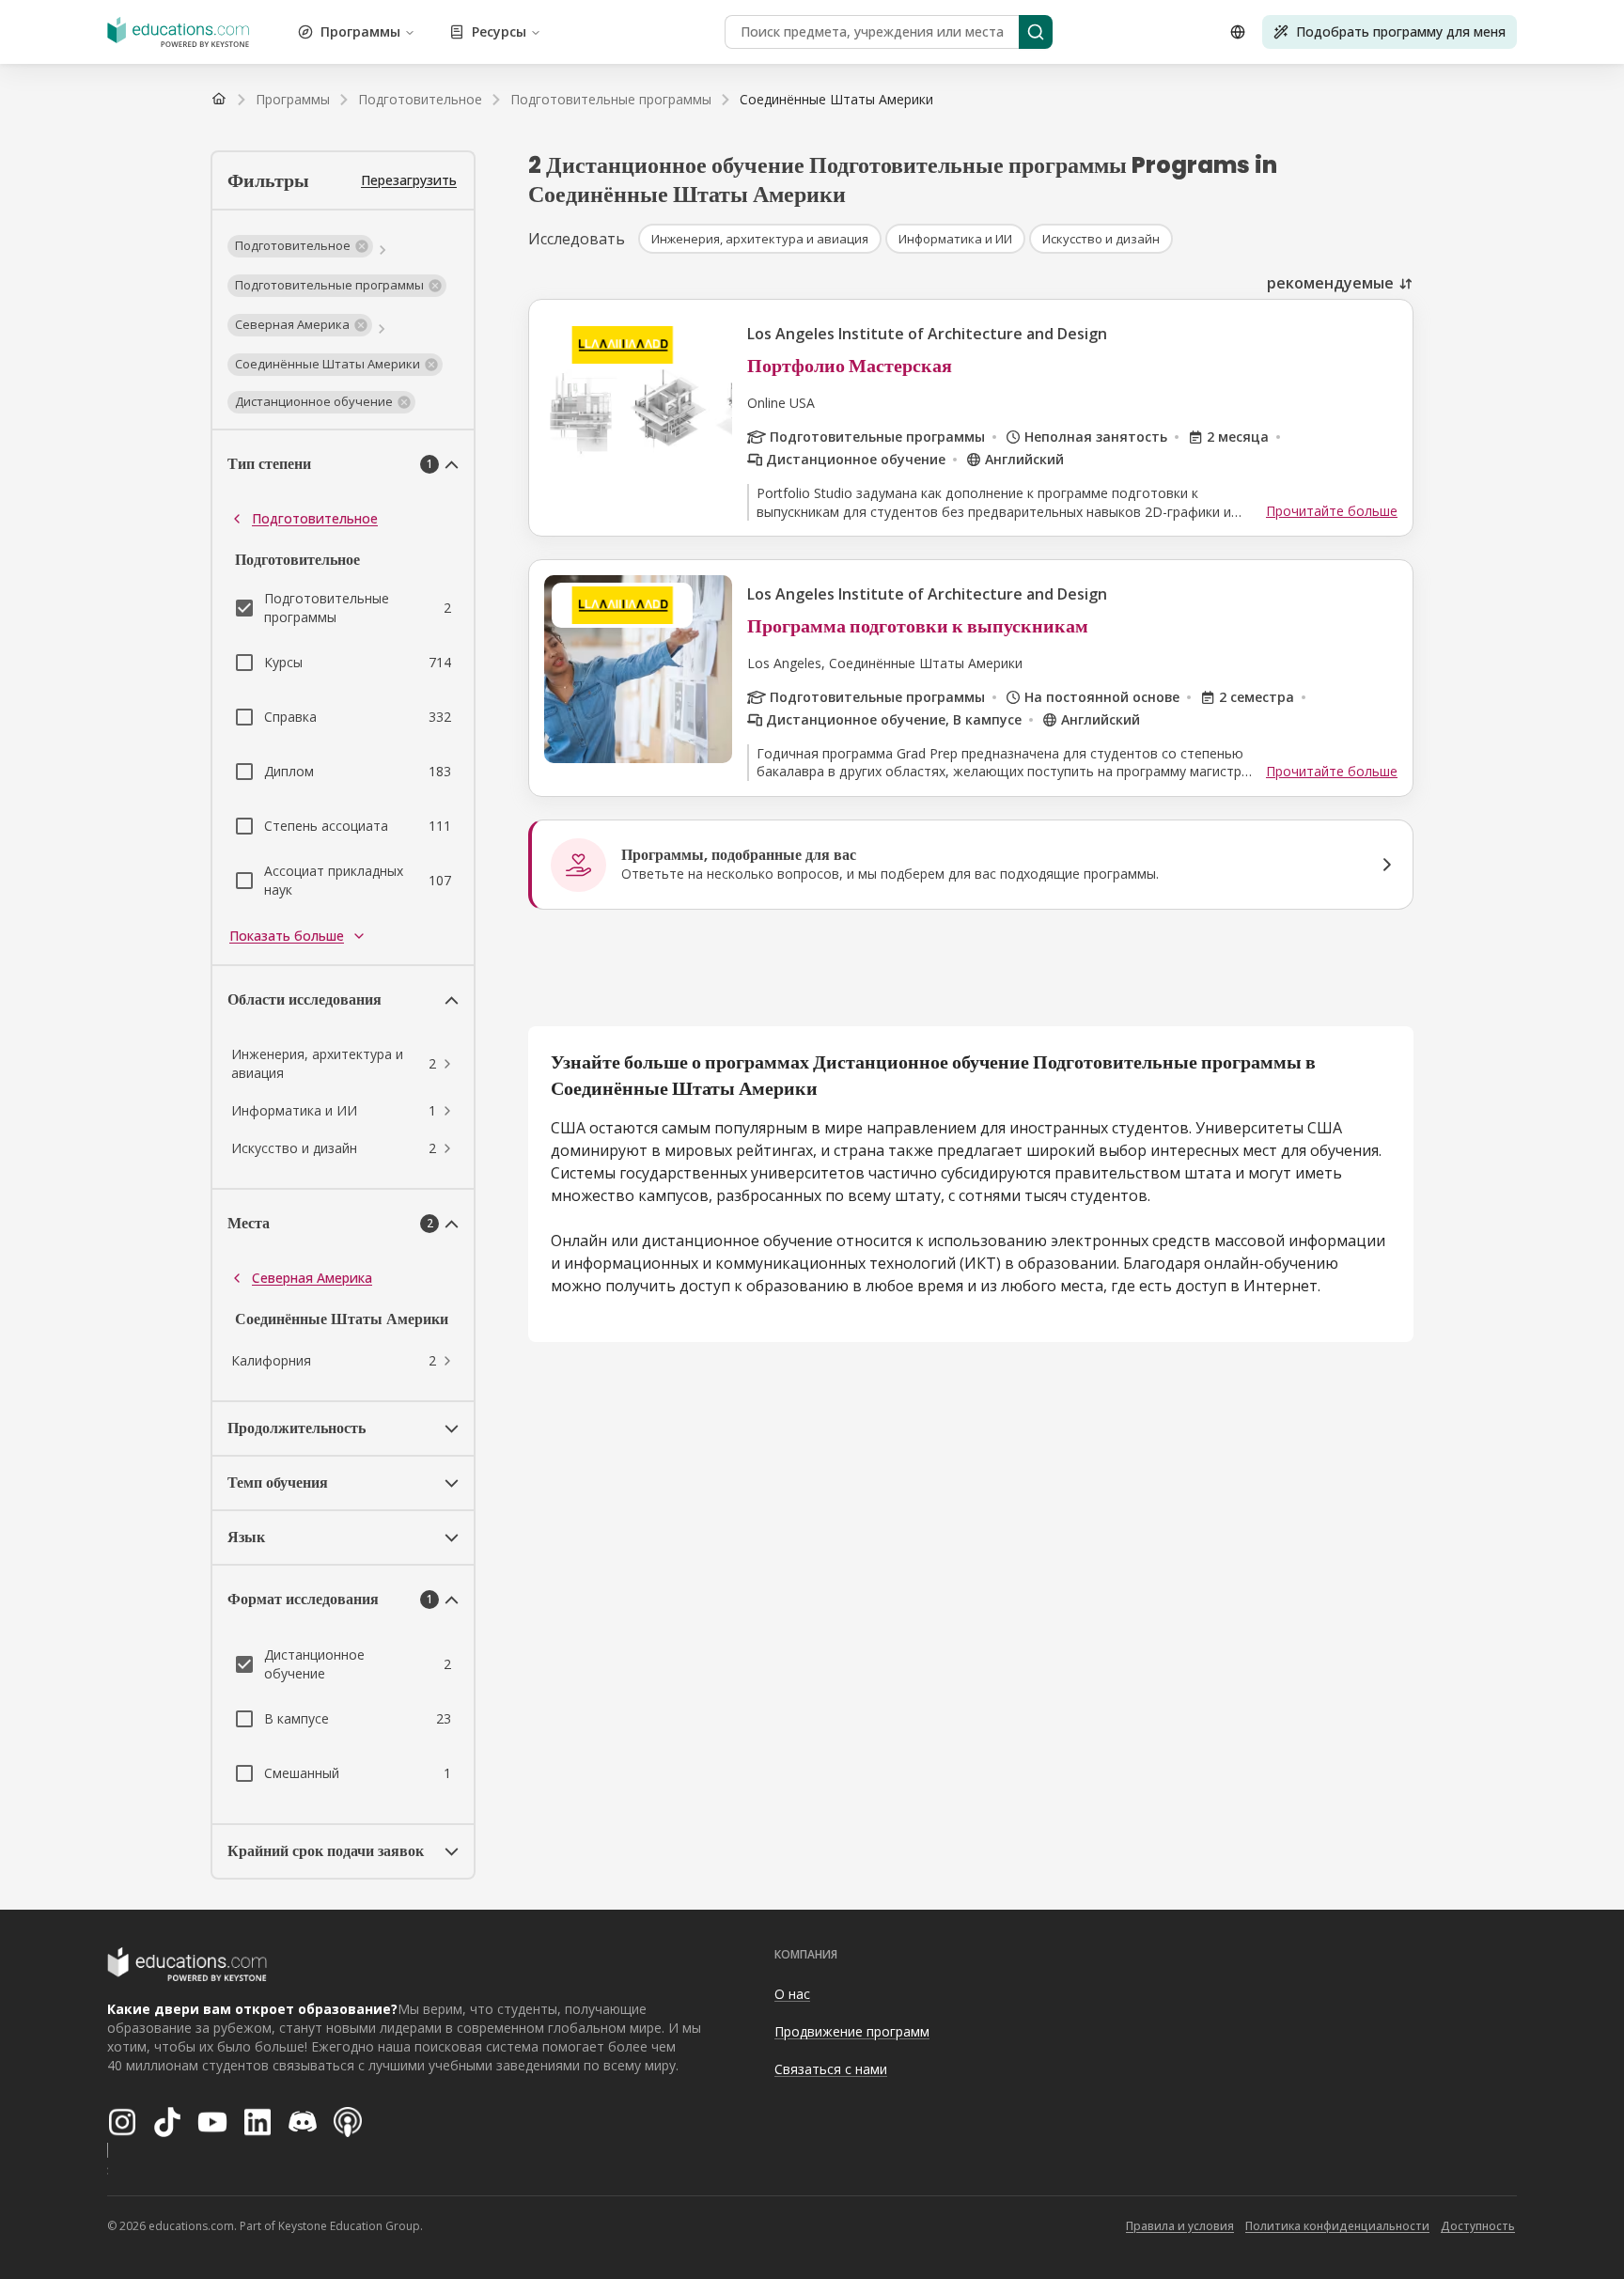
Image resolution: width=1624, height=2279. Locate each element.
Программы (360, 31)
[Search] (1036, 32)
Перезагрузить (409, 180)
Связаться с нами (831, 2069)
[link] (836, 100)
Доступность (1478, 2226)
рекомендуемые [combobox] (1330, 283)
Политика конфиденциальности (1337, 2226)
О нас (792, 1994)
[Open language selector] (1238, 32)
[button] (300, 246)
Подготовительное (315, 518)
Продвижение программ (852, 2031)
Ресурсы (499, 31)
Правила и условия (1180, 2226)
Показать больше (287, 936)
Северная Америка (312, 1278)
